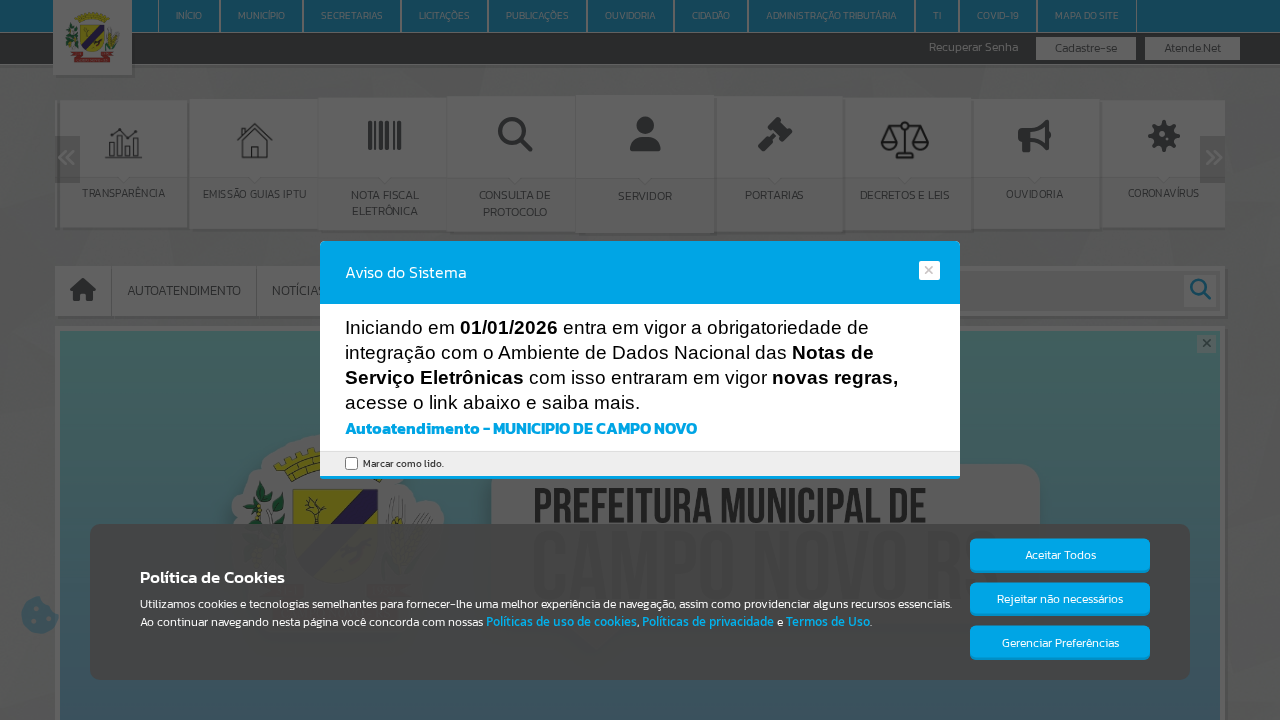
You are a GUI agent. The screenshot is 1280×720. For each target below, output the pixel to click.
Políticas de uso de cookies (561, 621)
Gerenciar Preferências (1060, 643)
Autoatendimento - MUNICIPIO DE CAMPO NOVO (521, 428)
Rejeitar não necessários (1060, 599)
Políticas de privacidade (708, 621)
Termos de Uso (828, 621)
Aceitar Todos (1060, 555)
